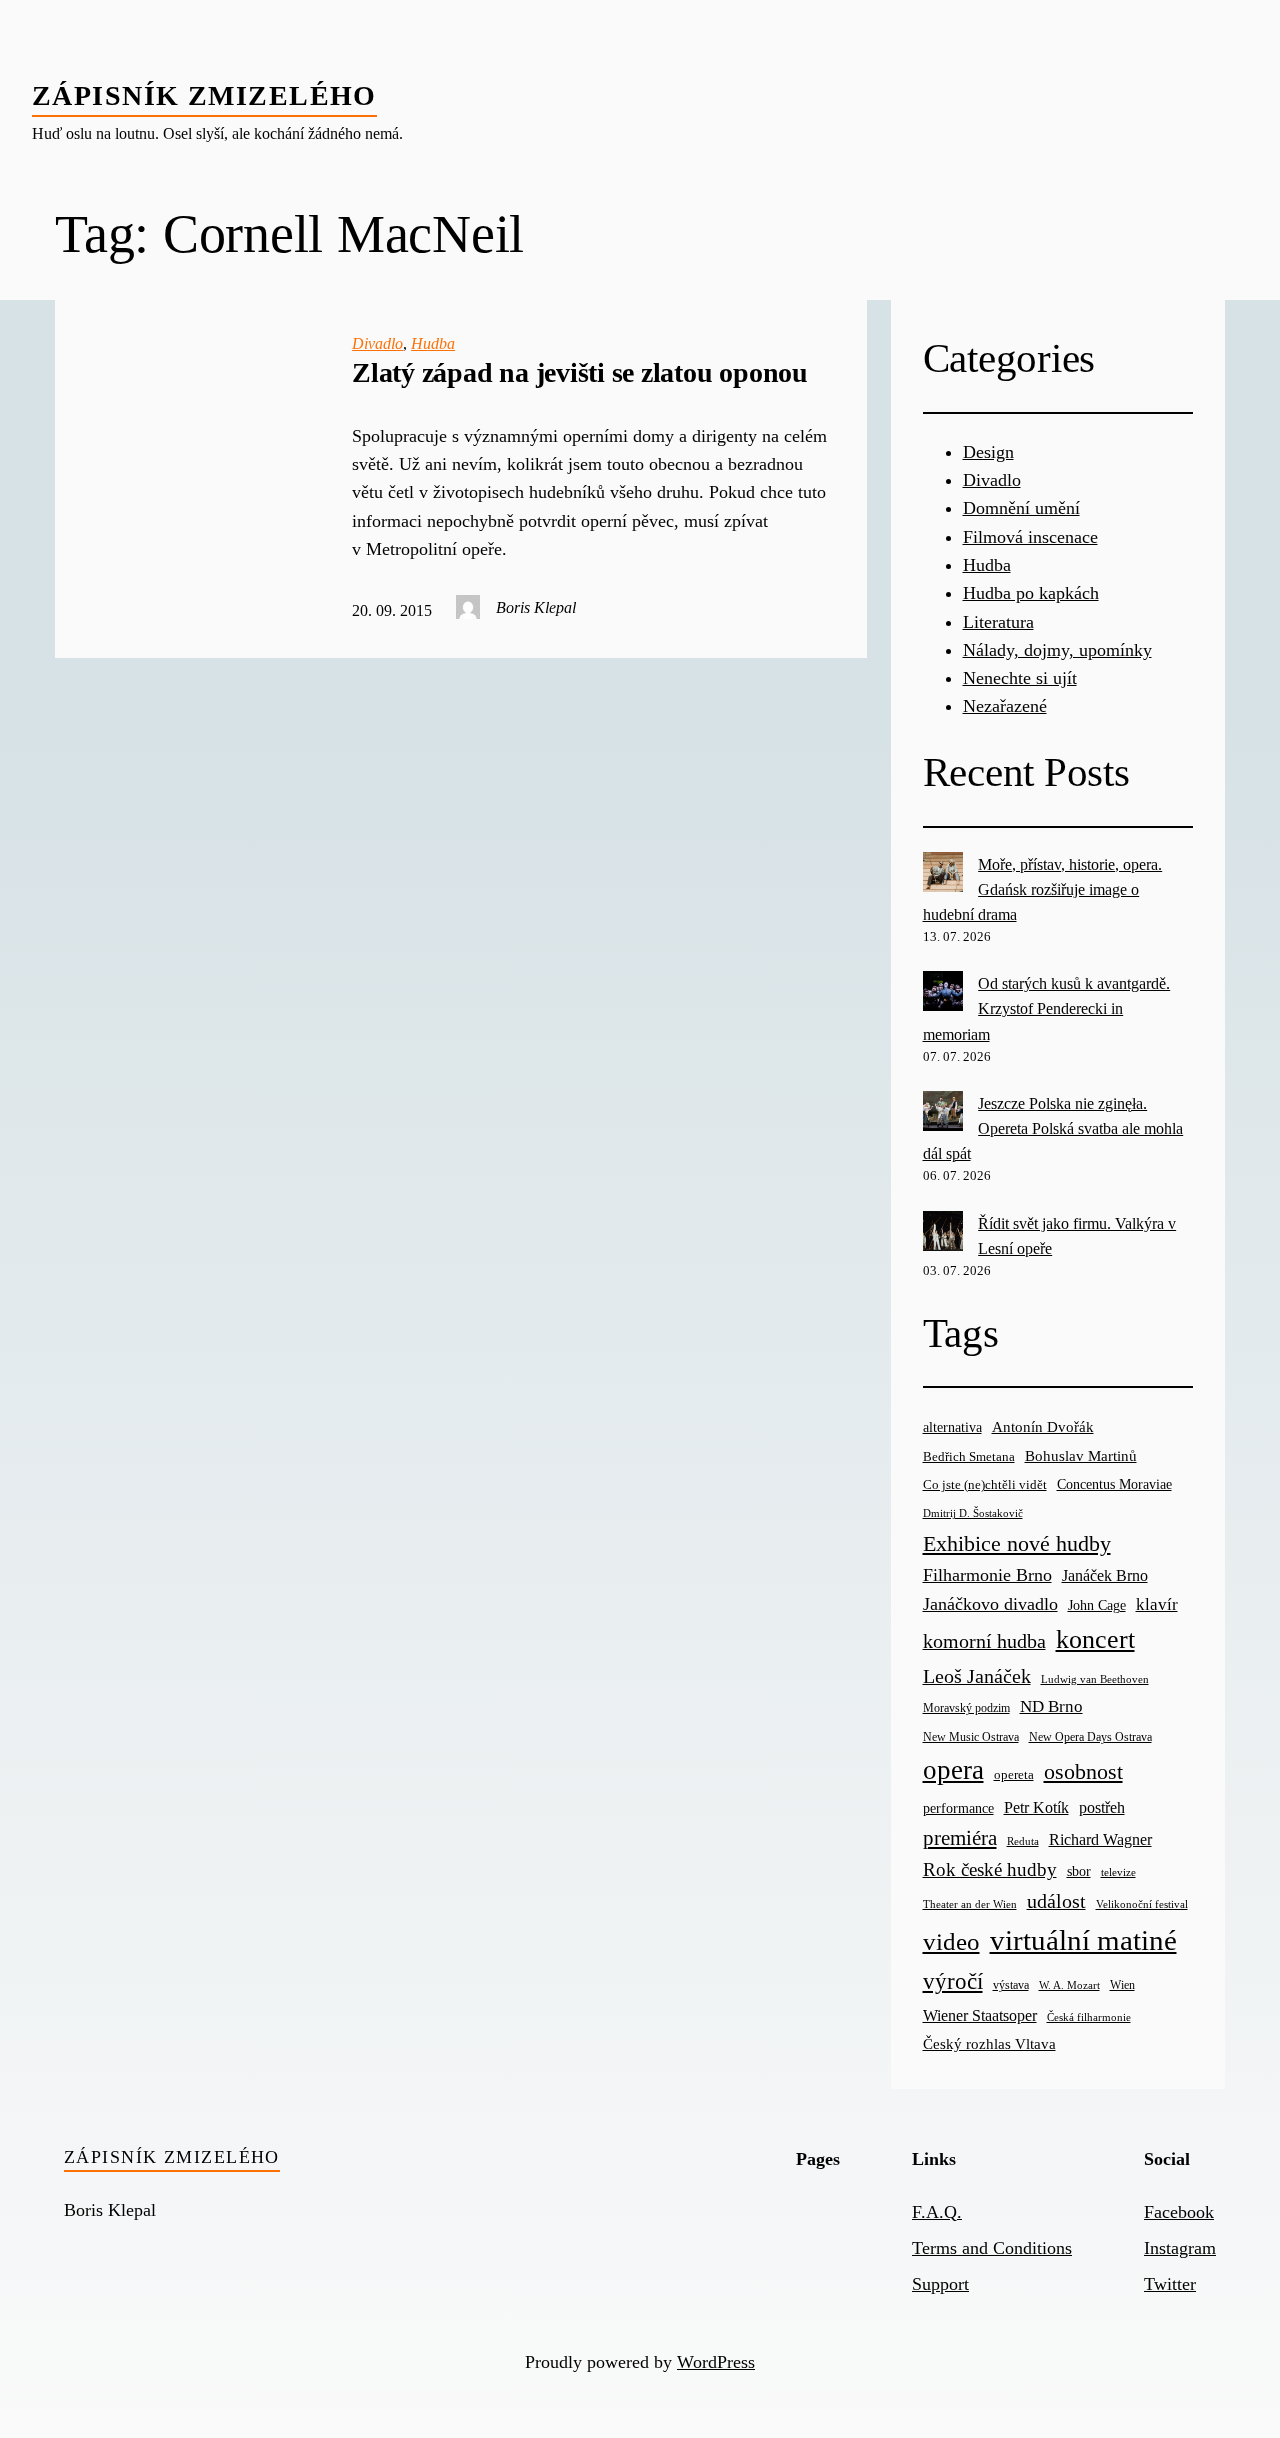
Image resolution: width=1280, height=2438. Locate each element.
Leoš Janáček (977, 1676)
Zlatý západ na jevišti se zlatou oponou (580, 372)
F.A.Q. (937, 2212)
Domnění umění (1021, 508)
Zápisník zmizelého (204, 95)
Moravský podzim (966, 1708)
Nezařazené (1005, 706)
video (951, 1941)
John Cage (1097, 1605)
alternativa (952, 1427)
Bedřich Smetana (969, 1456)
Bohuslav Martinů (1081, 1456)
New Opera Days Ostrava (1090, 1737)
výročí (953, 1981)
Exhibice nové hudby (1017, 1543)
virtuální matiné (1083, 1940)
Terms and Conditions (992, 2248)
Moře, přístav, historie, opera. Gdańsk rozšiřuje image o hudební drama (1043, 889)
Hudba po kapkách (1031, 593)
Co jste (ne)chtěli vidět (985, 1484)
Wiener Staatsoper (980, 2015)
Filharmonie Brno (987, 1575)
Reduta (1023, 1841)
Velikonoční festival (1142, 1904)
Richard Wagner (1100, 1839)
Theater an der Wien (970, 1904)
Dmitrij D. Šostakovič (973, 1513)
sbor (1079, 1871)
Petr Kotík (1036, 1807)
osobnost (1083, 1771)
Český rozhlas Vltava (989, 2043)
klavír (1157, 1604)
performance (958, 1808)
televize (1118, 1872)
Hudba (433, 343)
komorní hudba (984, 1641)
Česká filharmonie (1089, 2017)
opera (953, 1770)
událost (1056, 1901)
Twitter (1170, 2284)
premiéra (960, 1838)
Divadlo (377, 343)
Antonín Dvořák (1043, 1426)
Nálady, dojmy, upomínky (1057, 650)
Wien (1122, 1985)
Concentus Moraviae (1114, 1484)
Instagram (1180, 2248)
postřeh (1102, 1807)
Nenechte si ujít (1020, 678)
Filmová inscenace (1030, 537)
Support (940, 2284)
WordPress (716, 2362)
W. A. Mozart (1069, 1985)
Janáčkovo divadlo (990, 1604)
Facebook (1179, 2212)
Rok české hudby (990, 1869)
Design (988, 452)
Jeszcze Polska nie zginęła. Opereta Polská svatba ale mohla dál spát (1053, 1128)
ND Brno (1051, 1706)
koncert (1095, 1639)
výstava (1011, 1985)
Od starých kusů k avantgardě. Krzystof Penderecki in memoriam (1047, 1008)
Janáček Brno (1105, 1575)
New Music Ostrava (971, 1737)
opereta (1014, 1774)
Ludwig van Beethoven (1095, 1679)
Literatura (998, 622)
